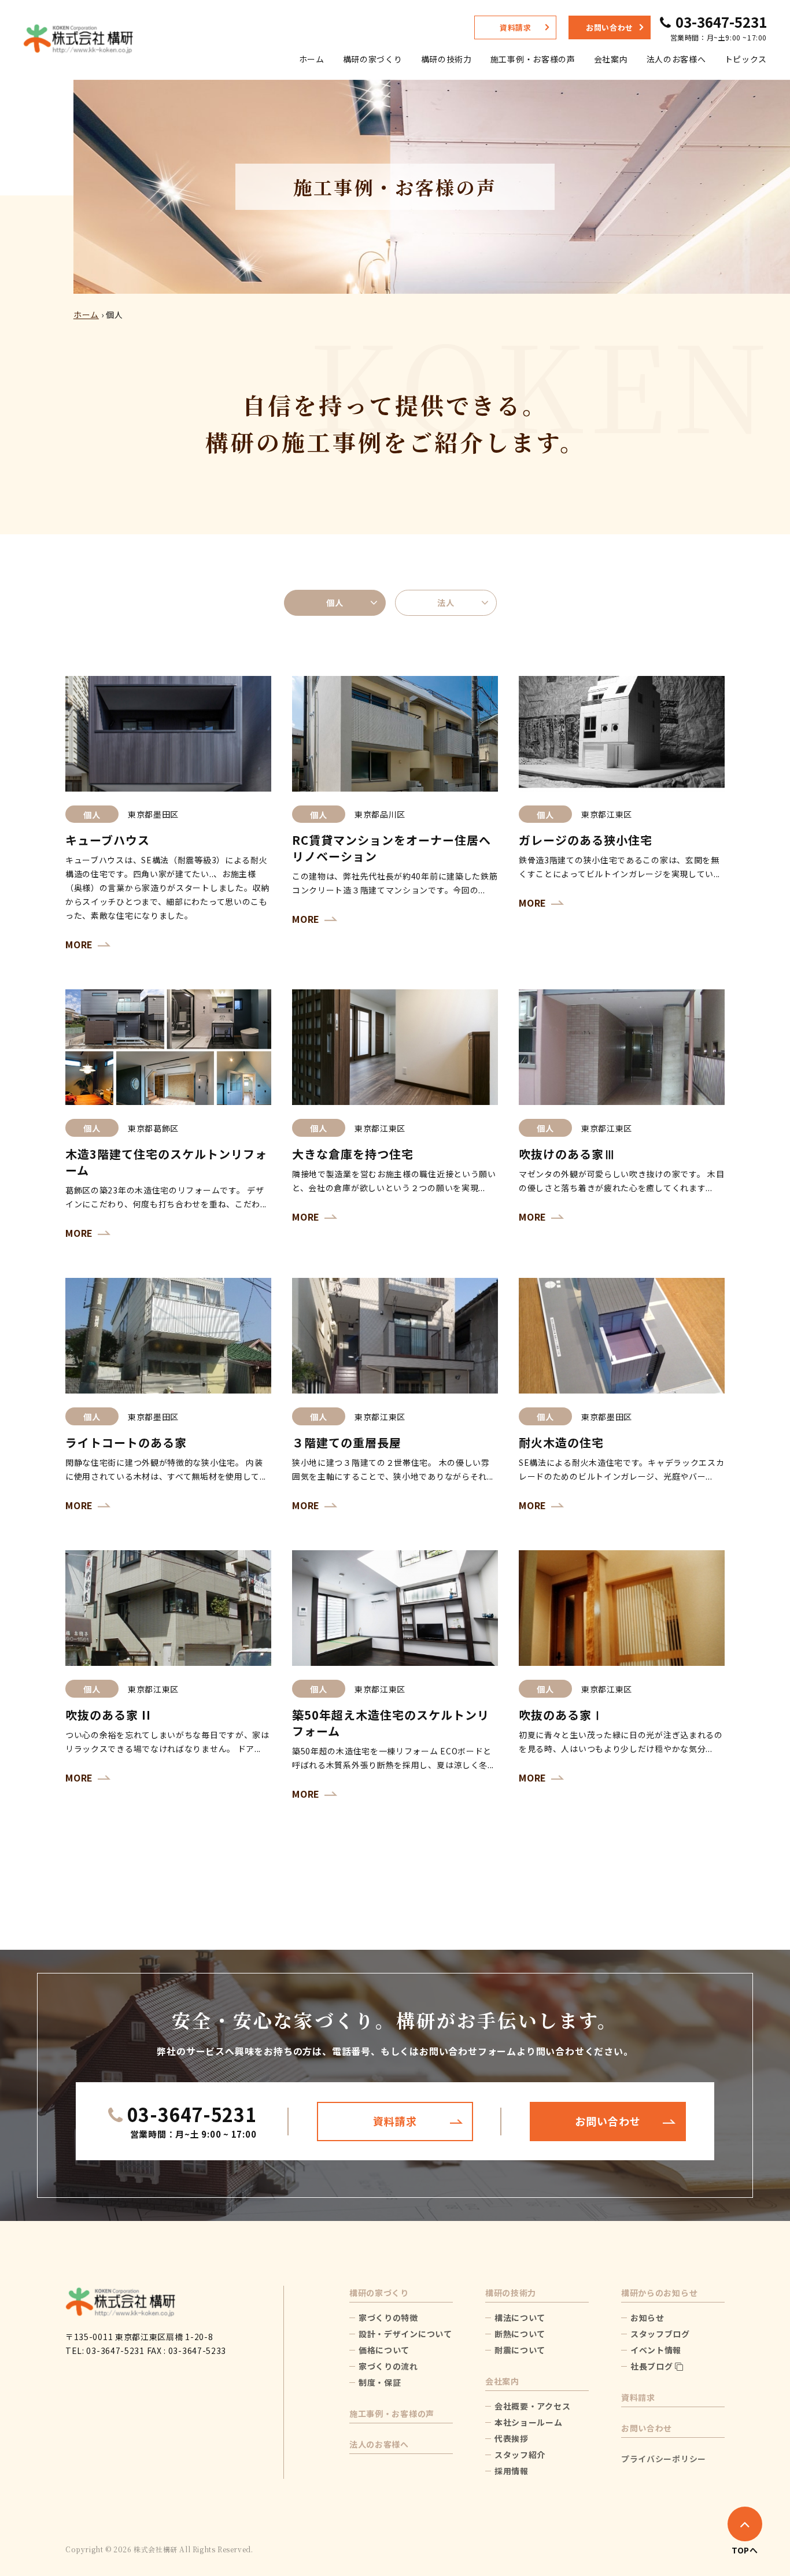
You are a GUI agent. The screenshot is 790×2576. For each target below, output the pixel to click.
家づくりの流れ (388, 2366)
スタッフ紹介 (520, 2455)
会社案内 (611, 59)
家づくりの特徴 (388, 2318)
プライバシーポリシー (664, 2459)
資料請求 (516, 27)
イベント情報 (656, 2350)
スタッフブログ (660, 2334)
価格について (384, 2350)
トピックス (746, 59)
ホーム (312, 59)
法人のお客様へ (676, 59)
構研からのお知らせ (659, 2293)
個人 (335, 603)
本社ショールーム (529, 2422)
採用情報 (512, 2471)
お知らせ (647, 2318)
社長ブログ (653, 2366)
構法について (520, 2318)
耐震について (520, 2350)
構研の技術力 (446, 59)
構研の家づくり (373, 59)
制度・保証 (380, 2382)
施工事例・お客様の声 (533, 59)
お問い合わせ (610, 27)
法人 (446, 603)
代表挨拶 (512, 2438)
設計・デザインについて (405, 2334)
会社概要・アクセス (532, 2406)
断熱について (520, 2334)
